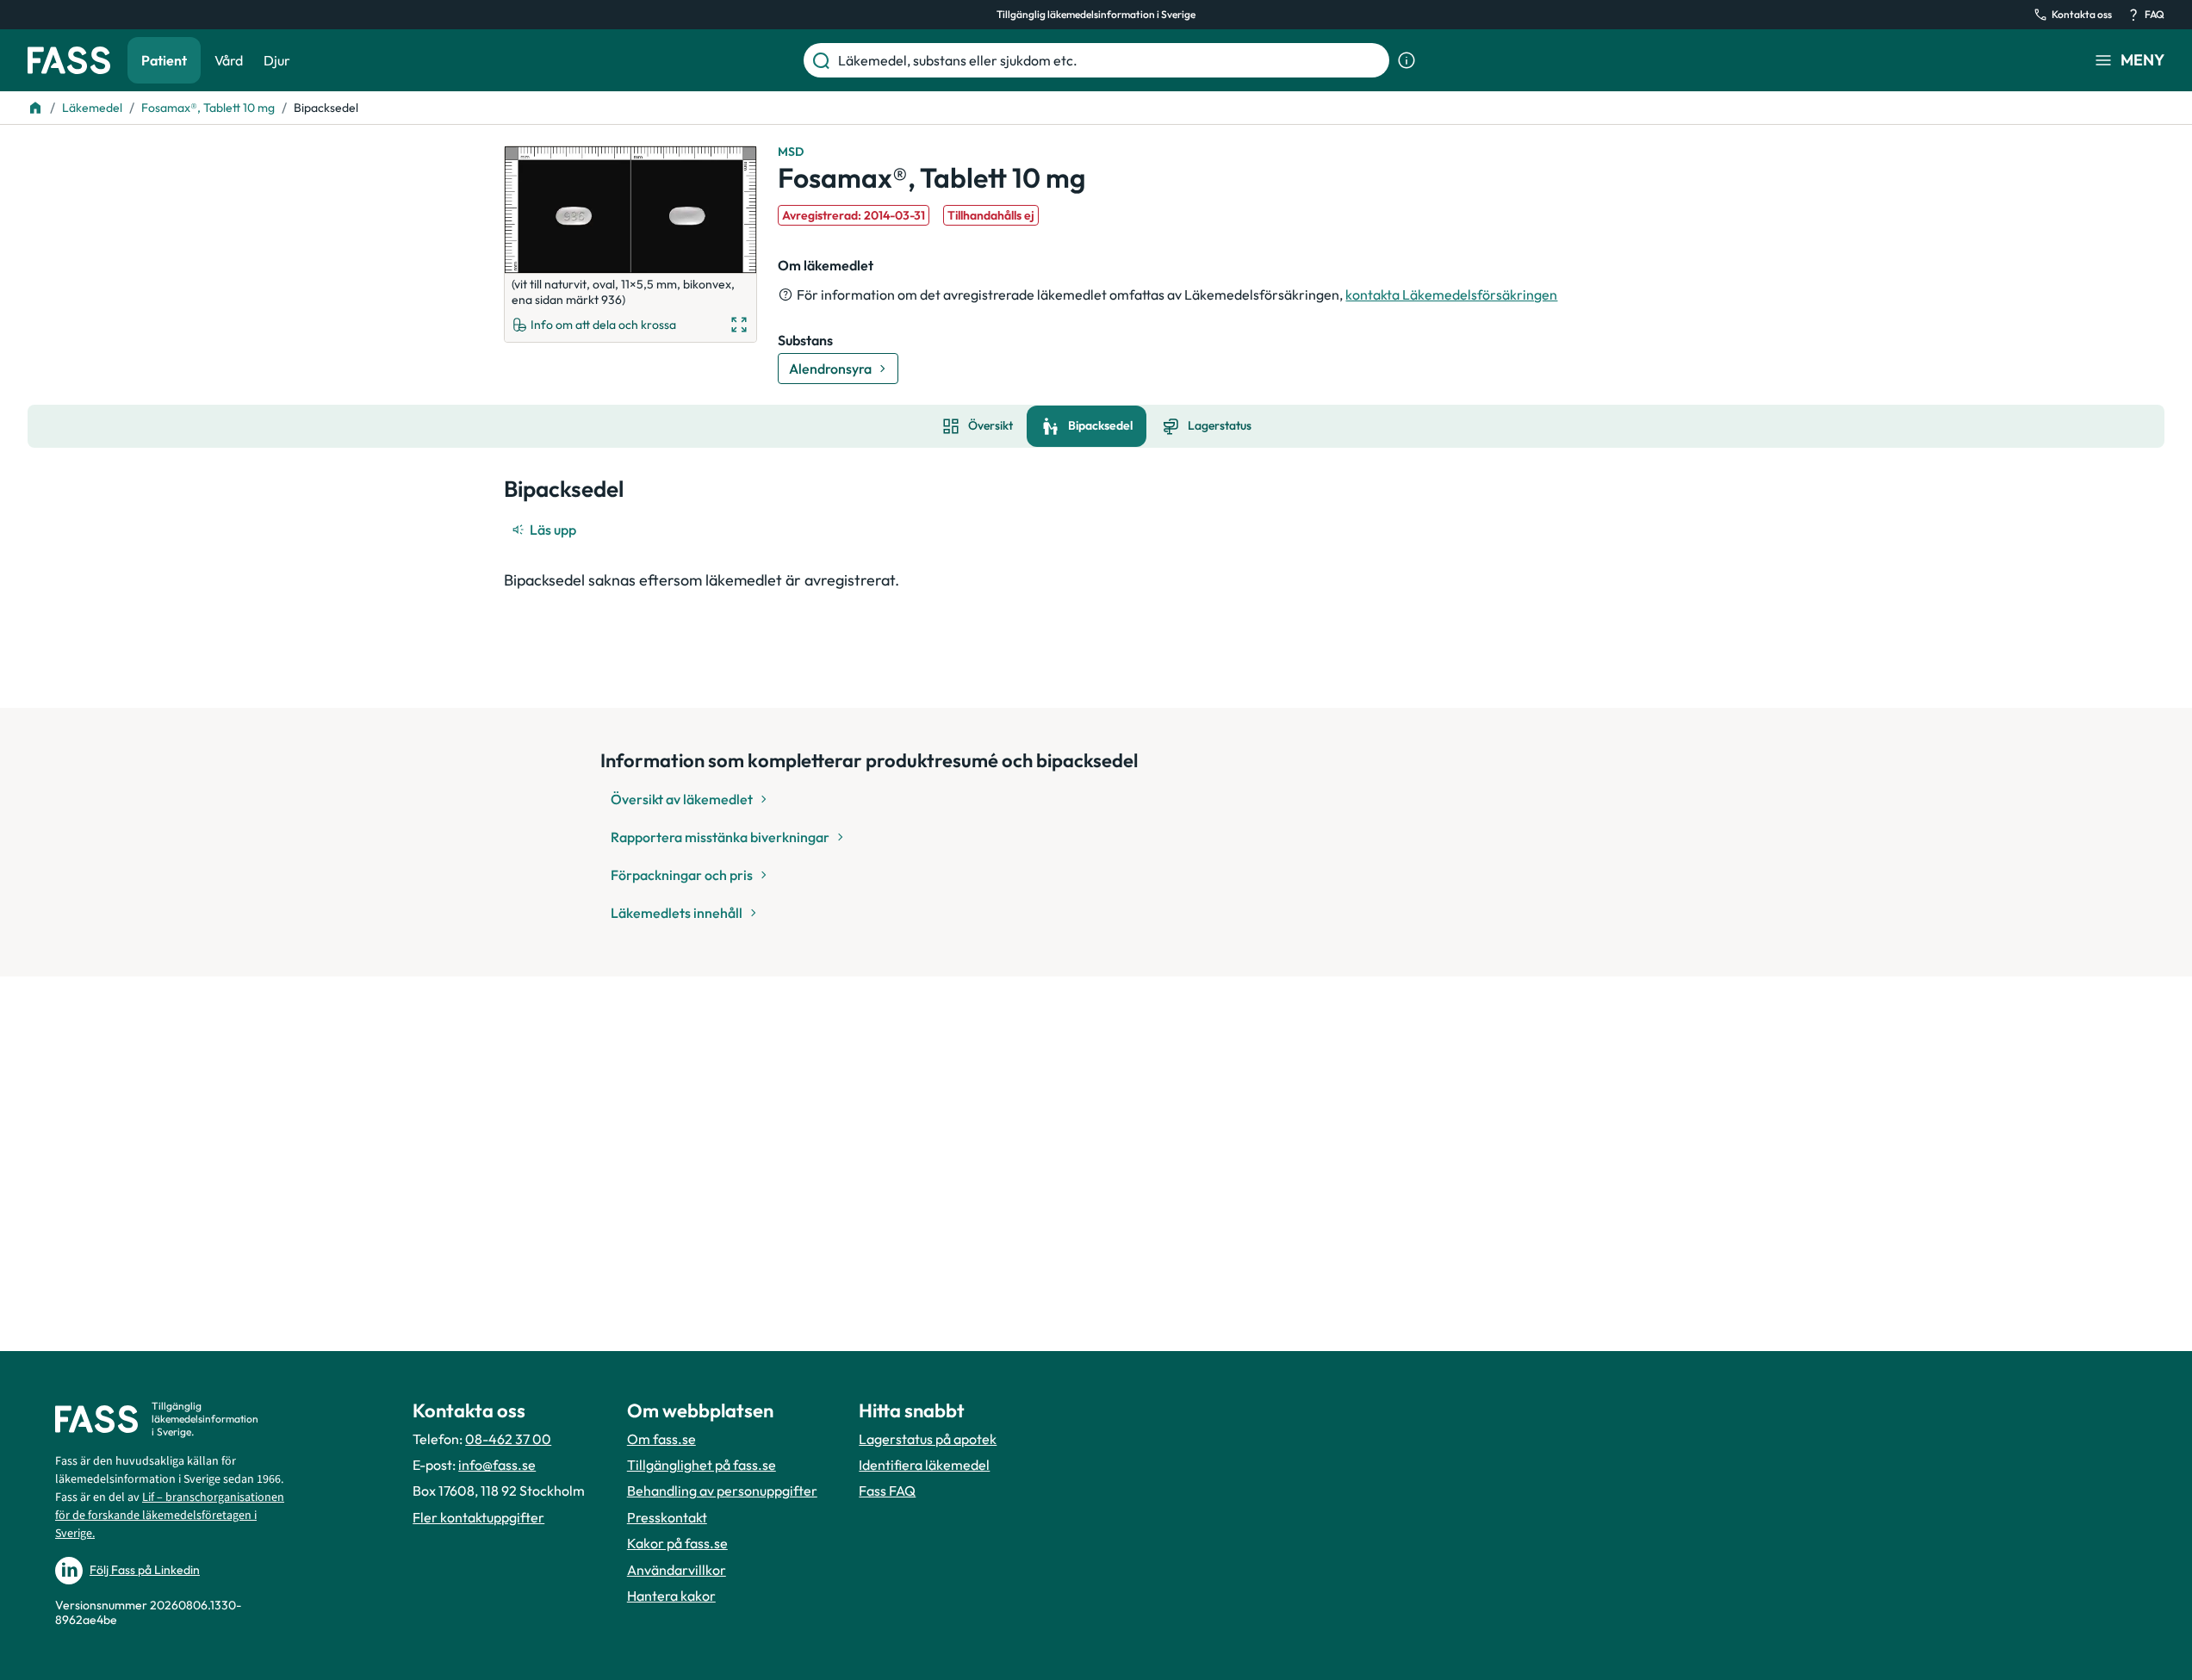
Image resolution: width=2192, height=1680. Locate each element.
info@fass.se (497, 1465)
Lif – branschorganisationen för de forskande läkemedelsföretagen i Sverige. (170, 1516)
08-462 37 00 (508, 1439)
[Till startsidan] (35, 108)
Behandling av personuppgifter (722, 1491)
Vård (229, 60)
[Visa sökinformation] (1406, 60)
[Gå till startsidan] (69, 60)
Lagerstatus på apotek (928, 1439)
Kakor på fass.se (677, 1543)
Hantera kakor (671, 1596)
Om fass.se (661, 1439)
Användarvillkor (677, 1570)
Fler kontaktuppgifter (478, 1517)
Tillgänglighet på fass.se (702, 1465)
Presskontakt (667, 1517)
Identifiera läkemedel (924, 1465)
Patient (164, 60)
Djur (277, 60)
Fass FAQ (887, 1491)
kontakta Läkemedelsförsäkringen (1451, 294)
